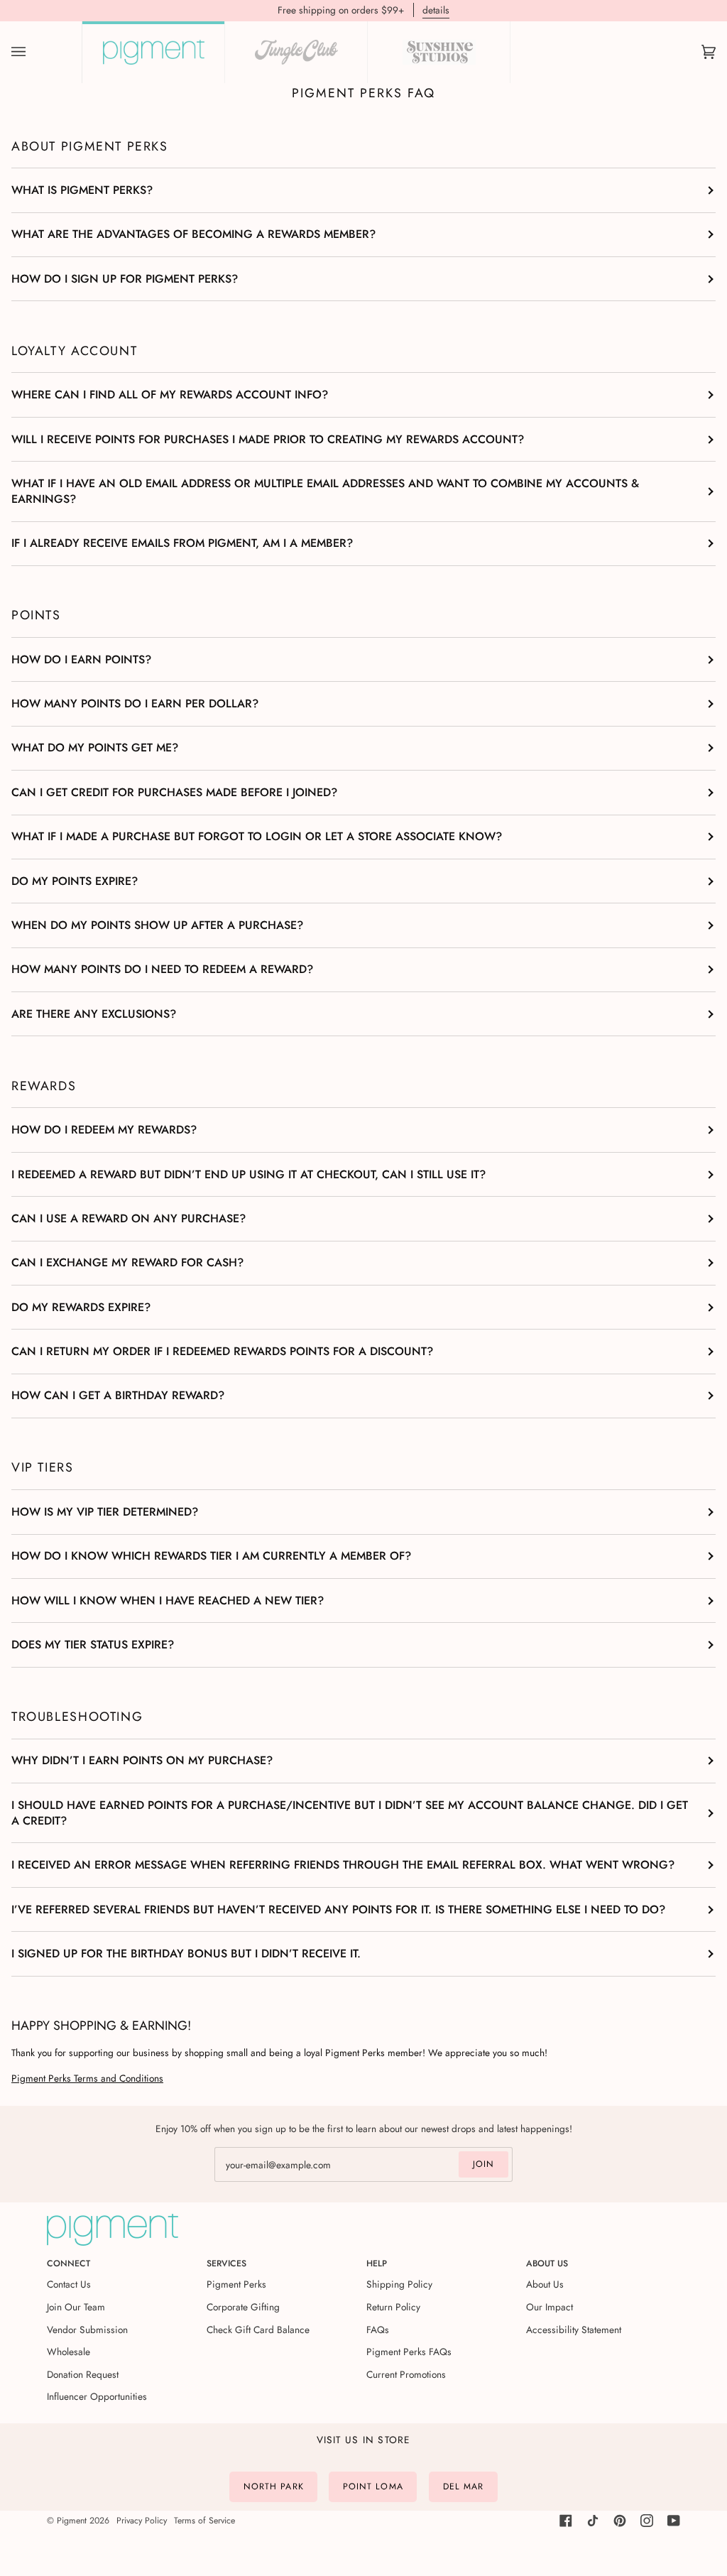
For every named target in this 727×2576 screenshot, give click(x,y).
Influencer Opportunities (97, 2396)
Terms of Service (204, 2521)
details (436, 10)
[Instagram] (647, 2521)
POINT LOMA (373, 2487)
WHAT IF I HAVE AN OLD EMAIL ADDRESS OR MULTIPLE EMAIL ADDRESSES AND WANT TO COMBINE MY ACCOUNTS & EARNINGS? (325, 491)
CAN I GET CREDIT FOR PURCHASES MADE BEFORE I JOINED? (174, 792)
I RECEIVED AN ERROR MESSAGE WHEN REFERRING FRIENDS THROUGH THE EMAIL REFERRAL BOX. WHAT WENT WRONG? (343, 1865)
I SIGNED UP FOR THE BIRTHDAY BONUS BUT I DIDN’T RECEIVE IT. (186, 1953)
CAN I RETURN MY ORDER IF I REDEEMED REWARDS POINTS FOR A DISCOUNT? (222, 1351)
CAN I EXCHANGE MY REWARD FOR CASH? (127, 1262)
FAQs (378, 2330)
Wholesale (69, 2352)
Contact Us (69, 2284)
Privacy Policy (142, 2521)
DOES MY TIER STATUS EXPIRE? (93, 1645)
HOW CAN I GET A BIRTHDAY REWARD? (118, 1395)
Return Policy (393, 2307)
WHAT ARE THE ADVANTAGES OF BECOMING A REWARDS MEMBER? (193, 234)
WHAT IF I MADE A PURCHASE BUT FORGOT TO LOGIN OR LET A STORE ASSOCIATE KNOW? (257, 836)
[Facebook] (566, 2521)
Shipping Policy (399, 2284)
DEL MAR (464, 2487)
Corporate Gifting (243, 2307)
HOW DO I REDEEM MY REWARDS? (104, 1130)
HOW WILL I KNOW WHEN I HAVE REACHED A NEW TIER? (168, 1601)
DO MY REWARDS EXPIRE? (81, 1307)
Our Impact (550, 2307)
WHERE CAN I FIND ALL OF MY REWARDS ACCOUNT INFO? (170, 395)
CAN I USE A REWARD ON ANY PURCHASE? (129, 1218)
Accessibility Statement (574, 2330)
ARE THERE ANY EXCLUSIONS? (94, 1014)
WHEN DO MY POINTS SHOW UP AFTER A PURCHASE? (157, 925)
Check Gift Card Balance (258, 2330)
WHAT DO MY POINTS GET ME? (95, 748)
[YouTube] (674, 2521)
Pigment (72, 2521)
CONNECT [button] (69, 2263)
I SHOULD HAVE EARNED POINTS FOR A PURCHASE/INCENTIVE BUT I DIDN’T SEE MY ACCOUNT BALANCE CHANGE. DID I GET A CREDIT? (350, 1813)
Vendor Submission (87, 2330)
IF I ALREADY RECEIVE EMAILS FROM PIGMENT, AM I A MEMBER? (182, 543)
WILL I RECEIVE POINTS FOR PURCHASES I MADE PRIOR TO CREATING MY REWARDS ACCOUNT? (268, 439)
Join (483, 2164)
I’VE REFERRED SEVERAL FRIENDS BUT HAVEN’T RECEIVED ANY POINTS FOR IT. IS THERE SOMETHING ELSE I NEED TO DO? (338, 1909)
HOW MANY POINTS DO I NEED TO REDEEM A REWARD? (162, 969)
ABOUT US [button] (547, 2263)
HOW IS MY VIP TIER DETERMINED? (105, 1512)
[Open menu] (33, 52)
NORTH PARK (274, 2487)
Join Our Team (76, 2307)
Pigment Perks (236, 2284)
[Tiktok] (593, 2521)
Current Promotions (406, 2374)
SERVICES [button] (226, 2263)
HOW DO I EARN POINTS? (81, 659)
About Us (545, 2284)
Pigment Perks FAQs (409, 2352)
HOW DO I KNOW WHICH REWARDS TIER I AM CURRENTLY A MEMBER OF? (211, 1556)
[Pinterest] (620, 2521)
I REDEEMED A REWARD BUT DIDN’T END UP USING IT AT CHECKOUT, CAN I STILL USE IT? (248, 1174)
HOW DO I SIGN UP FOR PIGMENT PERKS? (125, 279)
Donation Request (83, 2374)
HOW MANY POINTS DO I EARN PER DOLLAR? (135, 703)
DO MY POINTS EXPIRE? (75, 881)
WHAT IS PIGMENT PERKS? (82, 190)
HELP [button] (377, 2263)
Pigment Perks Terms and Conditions (87, 2078)
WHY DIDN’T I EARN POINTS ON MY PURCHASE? (142, 1760)
